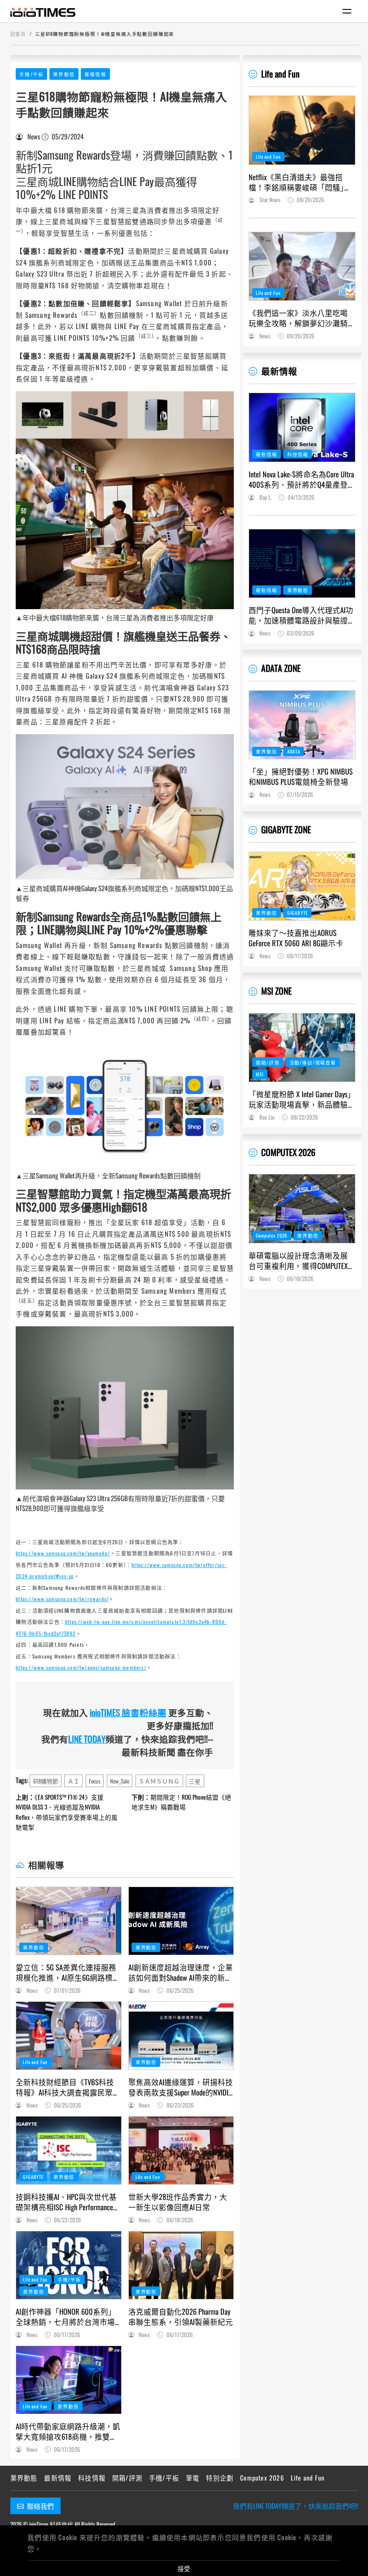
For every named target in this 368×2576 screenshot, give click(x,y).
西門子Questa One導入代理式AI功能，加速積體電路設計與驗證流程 (301, 615)
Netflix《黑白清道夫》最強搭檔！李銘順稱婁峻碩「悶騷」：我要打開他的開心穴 (300, 182)
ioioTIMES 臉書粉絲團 (128, 1712)
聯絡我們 (40, 2506)
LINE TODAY (87, 1739)
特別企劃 (220, 2478)
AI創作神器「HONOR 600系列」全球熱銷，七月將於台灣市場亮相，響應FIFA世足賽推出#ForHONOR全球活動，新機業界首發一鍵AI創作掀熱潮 (66, 2316)
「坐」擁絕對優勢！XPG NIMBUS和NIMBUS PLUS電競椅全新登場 (301, 776)
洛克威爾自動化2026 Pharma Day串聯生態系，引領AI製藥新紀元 (181, 2316)
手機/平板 (31, 74)
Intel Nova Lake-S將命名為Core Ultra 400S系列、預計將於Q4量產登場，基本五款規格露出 (301, 479)
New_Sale (120, 1781)
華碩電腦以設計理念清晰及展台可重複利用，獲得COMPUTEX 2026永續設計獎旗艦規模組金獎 (302, 1260)
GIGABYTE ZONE (286, 829)
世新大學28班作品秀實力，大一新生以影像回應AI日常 (178, 2202)
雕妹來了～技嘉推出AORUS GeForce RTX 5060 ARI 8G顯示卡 (296, 938)
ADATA (294, 751)
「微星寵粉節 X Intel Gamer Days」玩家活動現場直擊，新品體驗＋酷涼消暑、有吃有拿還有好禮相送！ (302, 1099)
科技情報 (298, 454)
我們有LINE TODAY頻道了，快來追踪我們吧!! (296, 2506)
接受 (184, 2568)
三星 (195, 1781)
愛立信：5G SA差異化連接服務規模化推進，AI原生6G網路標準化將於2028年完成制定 (68, 1972)
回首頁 (18, 34)
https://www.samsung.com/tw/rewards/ (62, 1599)
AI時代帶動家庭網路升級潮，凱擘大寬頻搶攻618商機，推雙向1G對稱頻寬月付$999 (68, 2431)
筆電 (193, 2478)
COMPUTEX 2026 (288, 1152)
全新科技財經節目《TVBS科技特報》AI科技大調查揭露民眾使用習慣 (68, 2087)
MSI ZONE (276, 991)
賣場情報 (95, 74)
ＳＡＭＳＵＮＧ (159, 1781)
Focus (95, 1781)
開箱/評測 (267, 1062)
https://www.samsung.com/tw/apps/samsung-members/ (81, 1667)
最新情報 (279, 371)
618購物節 (46, 1781)
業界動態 (64, 74)
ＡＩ (74, 1781)
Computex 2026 (272, 1235)
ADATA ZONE (281, 668)
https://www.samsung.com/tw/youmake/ (63, 1553)
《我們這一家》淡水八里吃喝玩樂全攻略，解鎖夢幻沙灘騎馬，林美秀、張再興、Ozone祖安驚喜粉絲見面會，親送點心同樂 (299, 318)
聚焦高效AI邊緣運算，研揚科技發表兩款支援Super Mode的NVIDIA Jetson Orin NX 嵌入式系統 (181, 2087)
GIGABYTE (33, 2177)
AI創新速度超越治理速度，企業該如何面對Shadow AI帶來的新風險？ (181, 1972)
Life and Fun (35, 2062)
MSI (260, 1074)
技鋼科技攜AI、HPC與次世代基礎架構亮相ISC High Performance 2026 (66, 2202)
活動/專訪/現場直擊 (313, 1062)
